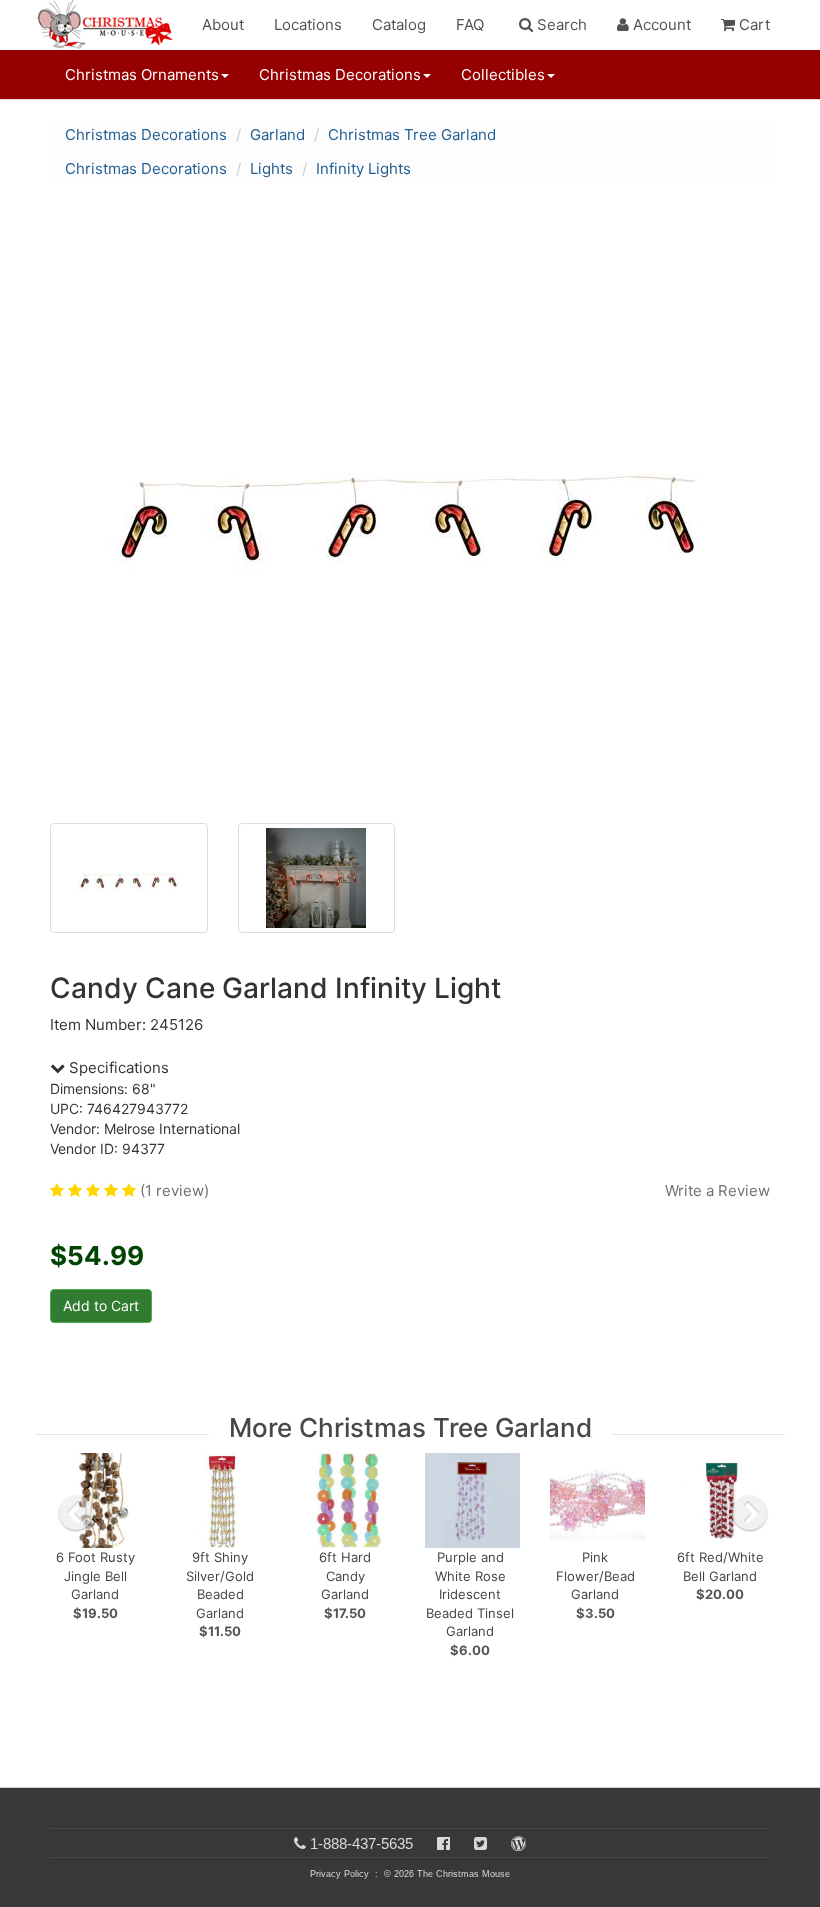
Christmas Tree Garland (412, 134)
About (223, 24)
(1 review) (174, 1190)
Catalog (399, 24)
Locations (308, 24)
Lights (271, 168)
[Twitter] (480, 1843)
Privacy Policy (339, 1874)
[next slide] (750, 1513)
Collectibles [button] (503, 74)
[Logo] (111, 25)
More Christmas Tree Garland (410, 1427)
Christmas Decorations (146, 134)
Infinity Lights (363, 168)
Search (560, 24)
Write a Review (717, 1190)
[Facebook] (443, 1843)
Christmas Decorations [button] (340, 74)
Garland (277, 134)
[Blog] (518, 1843)
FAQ (470, 24)
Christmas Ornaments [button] (142, 74)
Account (660, 24)
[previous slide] (76, 1513)
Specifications (117, 1067)
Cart (752, 24)
